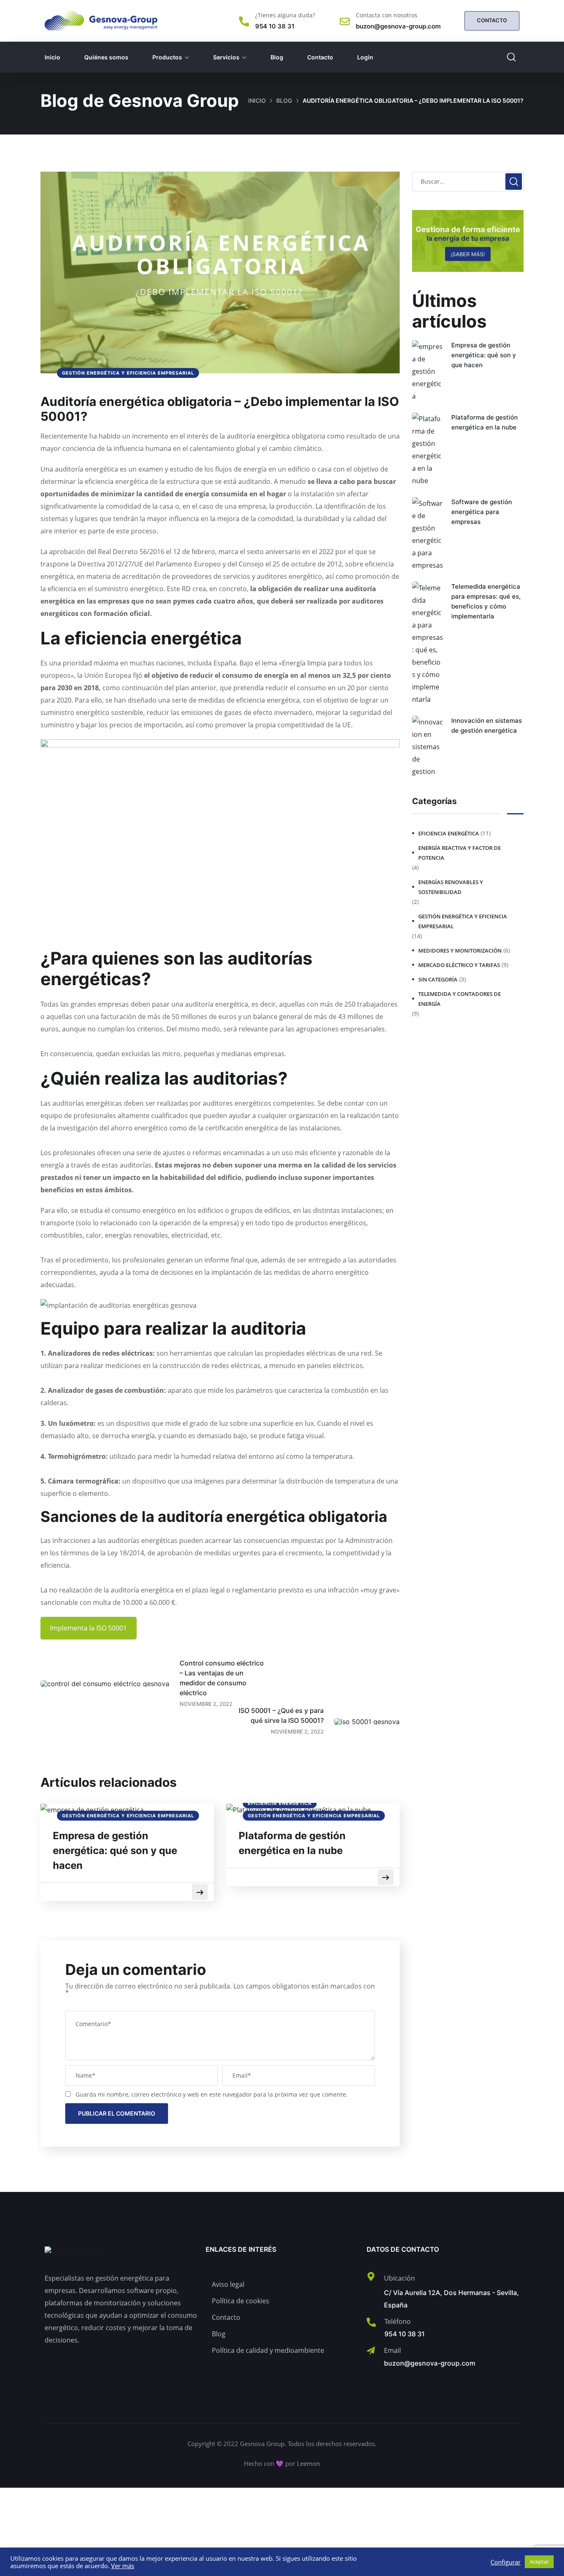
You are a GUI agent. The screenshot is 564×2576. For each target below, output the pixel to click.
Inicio (52, 57)
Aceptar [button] (539, 2562)
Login (365, 57)
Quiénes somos (106, 57)
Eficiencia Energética (280, 1803)
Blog (277, 57)
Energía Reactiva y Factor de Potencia (460, 853)
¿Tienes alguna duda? (285, 15)
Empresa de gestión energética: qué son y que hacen (115, 1851)
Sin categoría (438, 979)
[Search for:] (468, 181)
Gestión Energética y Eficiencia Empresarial (128, 373)
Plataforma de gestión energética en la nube (292, 1843)
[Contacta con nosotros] (345, 21)
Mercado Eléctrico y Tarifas (459, 965)
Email (392, 2350)
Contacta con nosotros (387, 15)
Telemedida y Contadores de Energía (460, 999)
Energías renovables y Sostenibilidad (451, 887)
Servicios (226, 57)
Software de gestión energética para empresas (482, 512)
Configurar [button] (506, 2562)
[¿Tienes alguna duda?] (244, 21)
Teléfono (398, 2321)
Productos (167, 57)
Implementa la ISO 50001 (88, 1628)
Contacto (320, 57)
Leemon (308, 2463)
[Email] (371, 2351)
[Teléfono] (371, 2322)
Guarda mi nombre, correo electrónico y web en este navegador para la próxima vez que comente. (212, 2094)
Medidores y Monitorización (460, 951)
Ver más (123, 2566)
